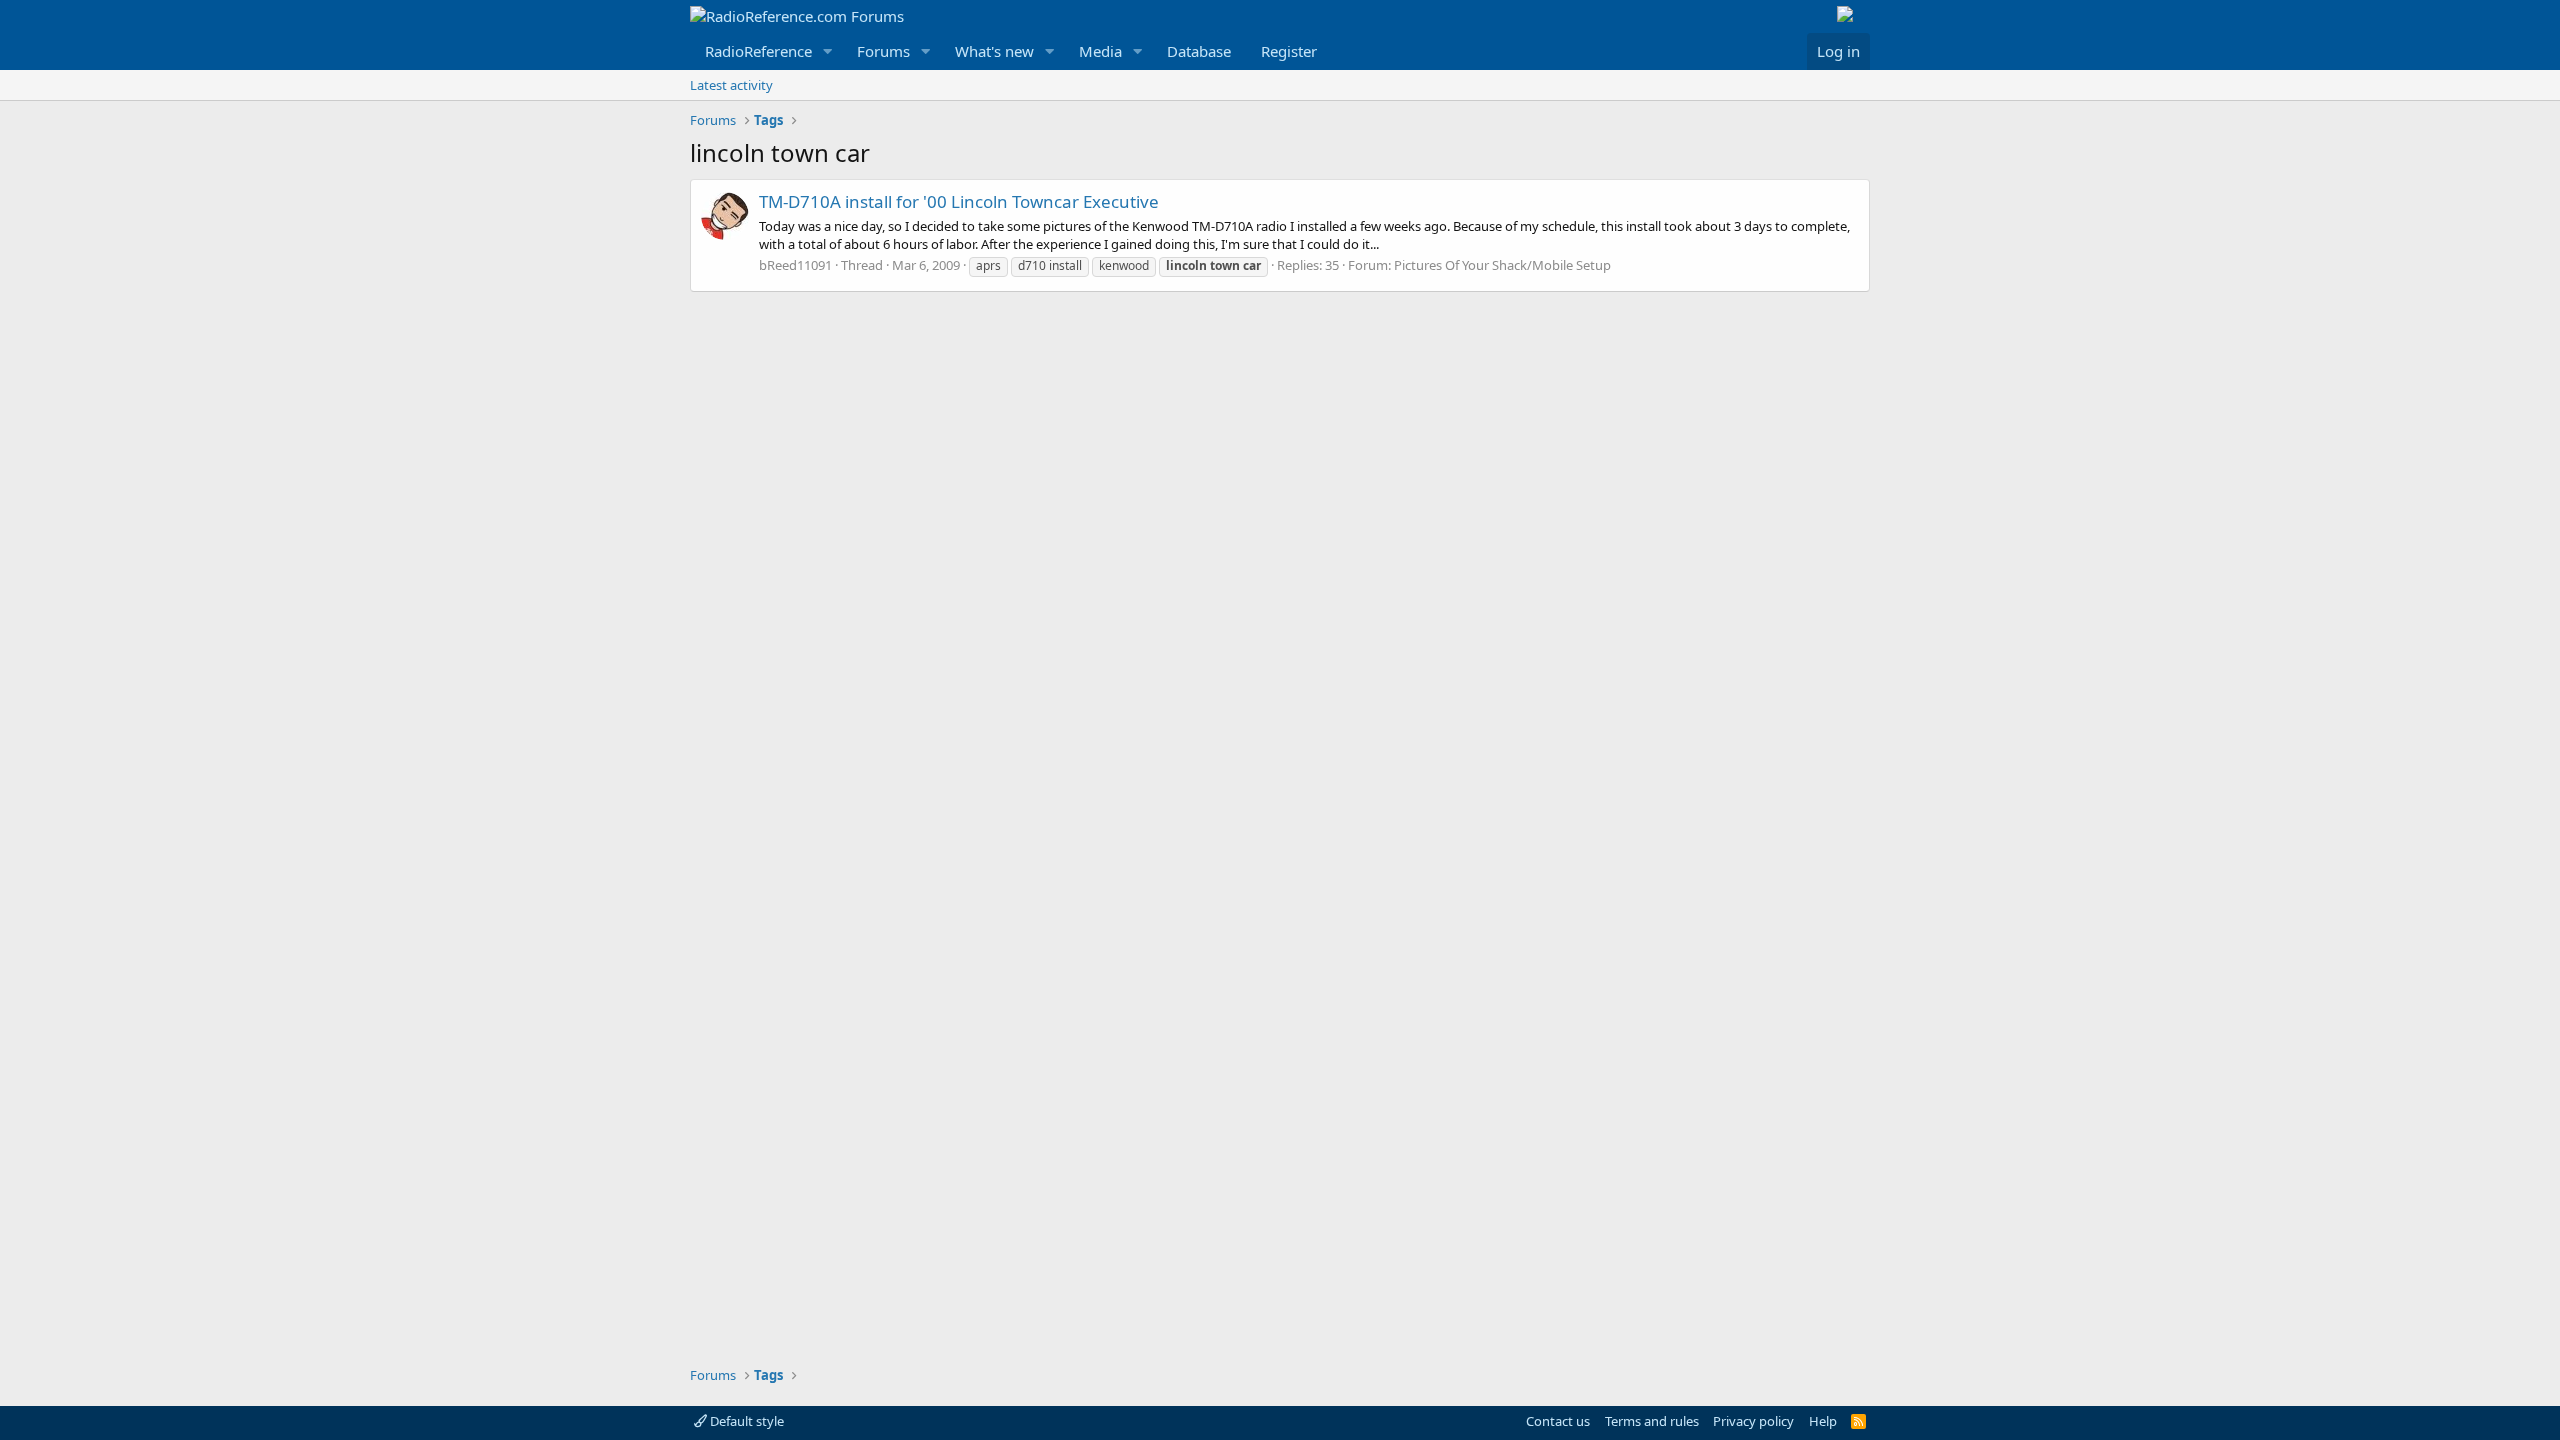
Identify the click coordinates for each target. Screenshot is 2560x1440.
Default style (745, 1421)
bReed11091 (795, 265)
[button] (828, 51)
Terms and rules (1652, 1421)
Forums (883, 51)
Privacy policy (1753, 1421)
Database (1199, 51)
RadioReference (758, 51)
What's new (994, 51)
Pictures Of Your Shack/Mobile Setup (1502, 265)
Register (1289, 51)
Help (1823, 1421)
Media (1100, 51)
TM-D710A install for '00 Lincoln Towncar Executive (959, 201)
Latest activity (731, 85)
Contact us (1558, 1421)
